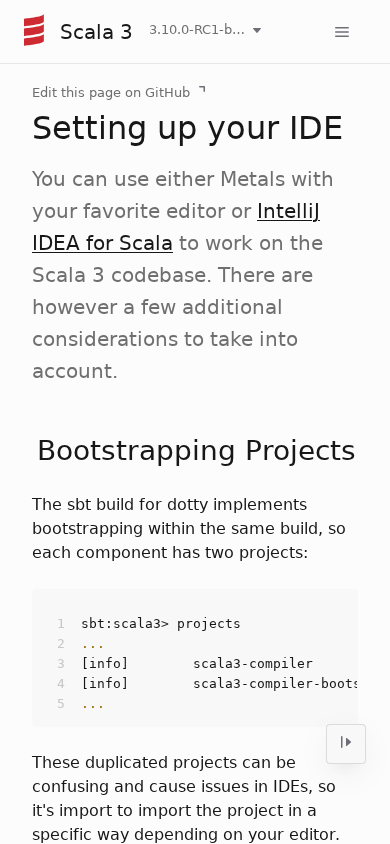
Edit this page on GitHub (111, 92)
